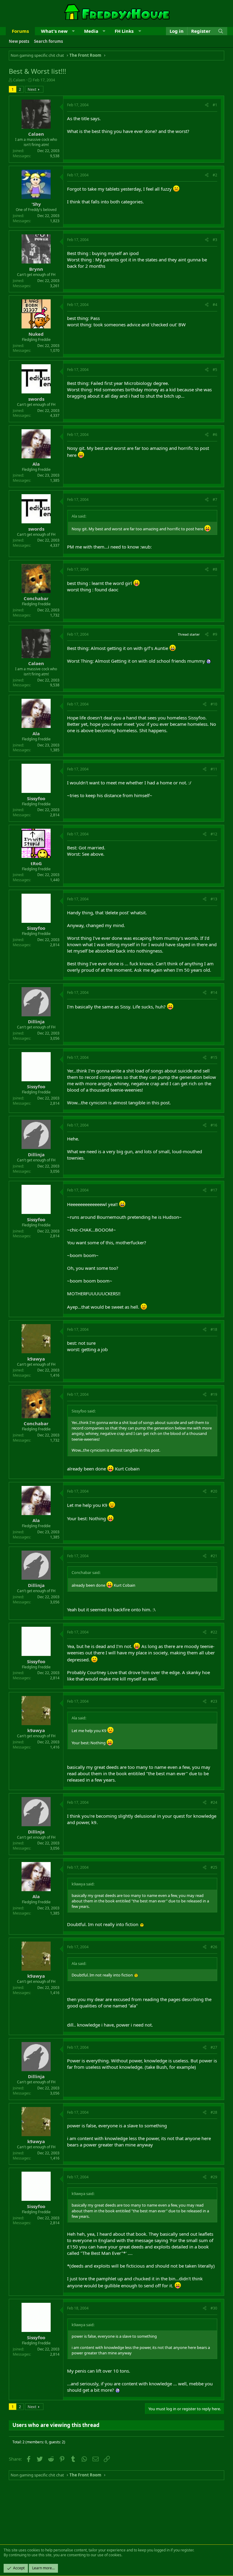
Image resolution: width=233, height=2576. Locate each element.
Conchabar (36, 598)
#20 (214, 1491)
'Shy (36, 204)
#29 (214, 2177)
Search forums (48, 41)
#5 (215, 370)
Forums (20, 31)
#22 (214, 1632)
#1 (215, 105)
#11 (214, 769)
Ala (36, 464)
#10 (214, 704)
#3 (215, 240)
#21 (214, 1556)
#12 (214, 834)
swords (36, 399)
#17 (214, 1190)
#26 (214, 1947)
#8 (215, 569)
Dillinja (36, 1021)
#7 (215, 500)
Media (91, 31)
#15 (214, 1057)
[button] (73, 31)
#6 (215, 435)
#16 (214, 1125)
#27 (214, 2047)
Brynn (36, 269)
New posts (19, 41)
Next (32, 89)
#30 (214, 2308)
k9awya (36, 1359)
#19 (214, 1394)
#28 (214, 2112)
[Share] (207, 105)
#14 (214, 992)
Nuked (36, 334)
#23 (214, 1701)
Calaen (19, 80)
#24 (214, 1802)
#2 (215, 175)
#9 (215, 634)
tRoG (36, 863)
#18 (214, 1329)
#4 (215, 305)
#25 (214, 1867)
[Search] (221, 31)
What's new (54, 31)
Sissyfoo (36, 798)
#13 (214, 899)
